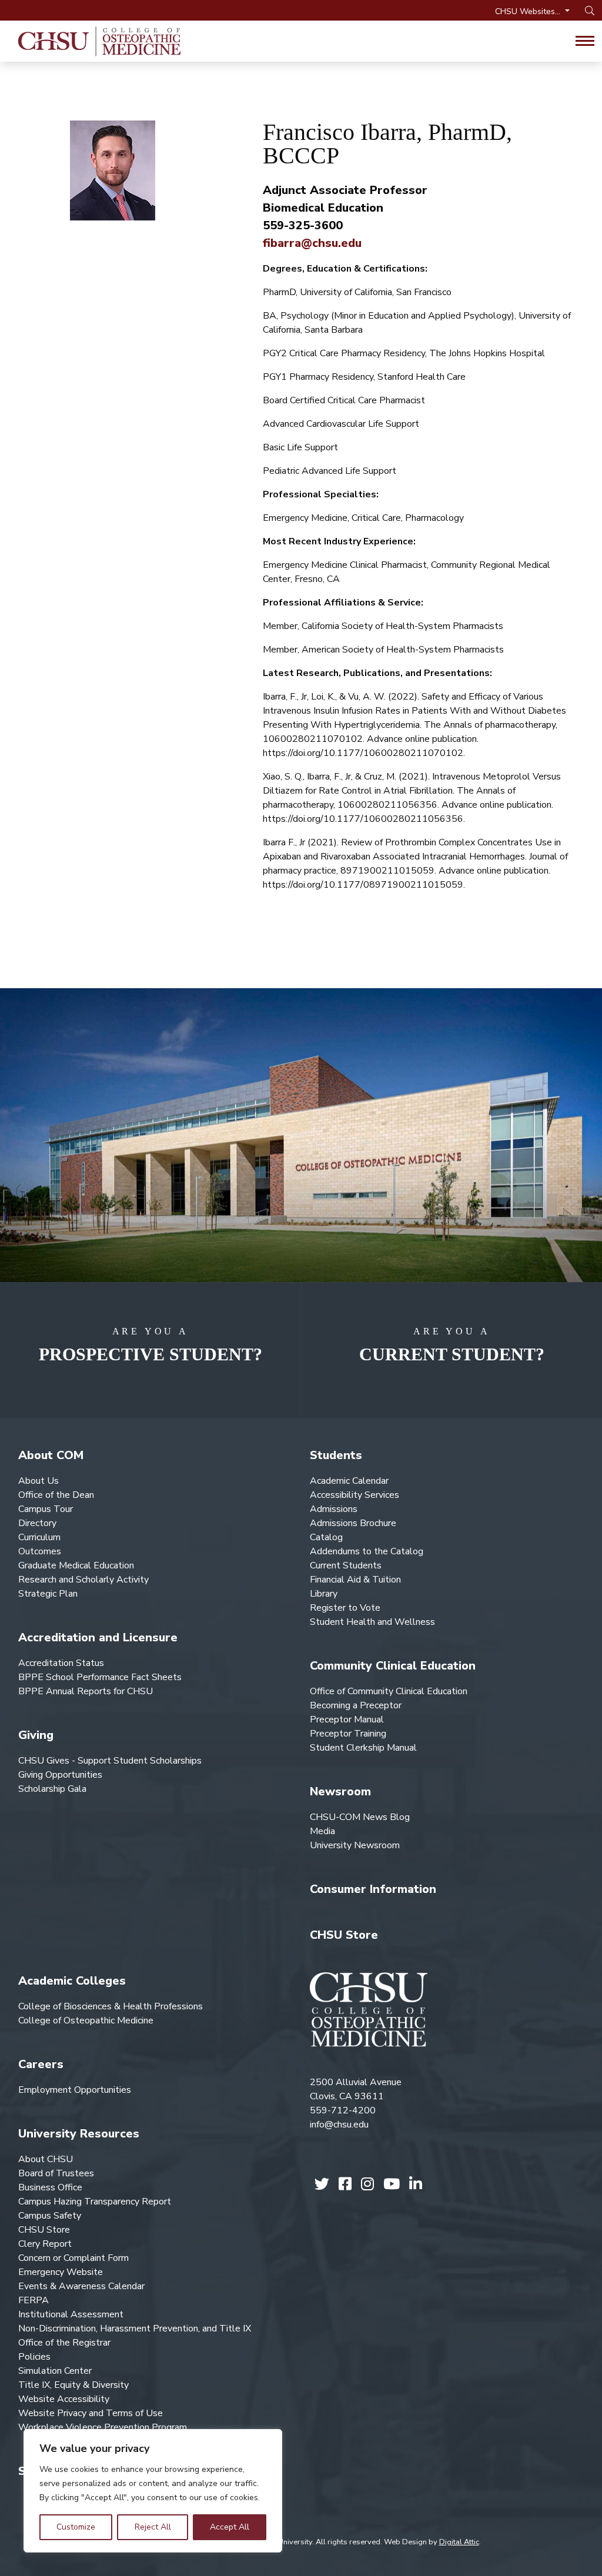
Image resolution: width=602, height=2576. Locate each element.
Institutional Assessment (71, 2314)
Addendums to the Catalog (367, 1551)
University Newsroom (355, 1845)
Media (322, 1831)
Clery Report (45, 2244)
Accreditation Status (61, 1663)
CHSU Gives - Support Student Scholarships (110, 1761)
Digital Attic (459, 2542)
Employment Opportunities (75, 2090)
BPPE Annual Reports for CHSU (86, 1691)
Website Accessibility (64, 2399)
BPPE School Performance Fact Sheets (100, 1677)
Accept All (230, 2527)
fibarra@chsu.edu (312, 243)
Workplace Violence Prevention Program (103, 2427)
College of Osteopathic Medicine (86, 2020)
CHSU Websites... (529, 11)
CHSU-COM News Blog (360, 1817)
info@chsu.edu (339, 2125)
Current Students (346, 1565)
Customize (76, 2527)
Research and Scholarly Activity (83, 1580)
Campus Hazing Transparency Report (95, 2202)
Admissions (334, 1509)
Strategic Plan (48, 1594)
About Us (39, 1481)
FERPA (34, 2300)
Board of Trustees (56, 2173)
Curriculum (39, 1537)
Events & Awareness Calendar (81, 2286)
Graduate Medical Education (76, 1565)
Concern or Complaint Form (73, 2258)
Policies (34, 2357)
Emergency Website (61, 2272)
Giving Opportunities (60, 1775)
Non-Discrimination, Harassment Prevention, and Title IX (135, 2329)
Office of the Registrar (64, 2343)
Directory (37, 1523)
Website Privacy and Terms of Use (91, 2413)
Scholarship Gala (52, 1789)
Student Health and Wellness (372, 1622)
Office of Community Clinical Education (389, 1691)
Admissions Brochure (353, 1523)
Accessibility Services (354, 1495)
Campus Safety (50, 2216)
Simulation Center (55, 2371)
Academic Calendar (349, 1481)
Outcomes (40, 1551)
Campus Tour (46, 1509)
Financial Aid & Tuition (355, 1580)
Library (324, 1594)
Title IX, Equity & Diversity (73, 2385)
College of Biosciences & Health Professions (111, 2006)
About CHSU (46, 2159)
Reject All (153, 2527)
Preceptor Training (348, 1734)
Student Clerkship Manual (363, 1748)
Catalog (326, 1537)
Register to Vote (345, 1608)
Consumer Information (373, 1889)
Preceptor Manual (347, 1719)
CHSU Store (344, 1935)
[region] (153, 2491)
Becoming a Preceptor (356, 1705)
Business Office (50, 2187)
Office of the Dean (56, 1495)
